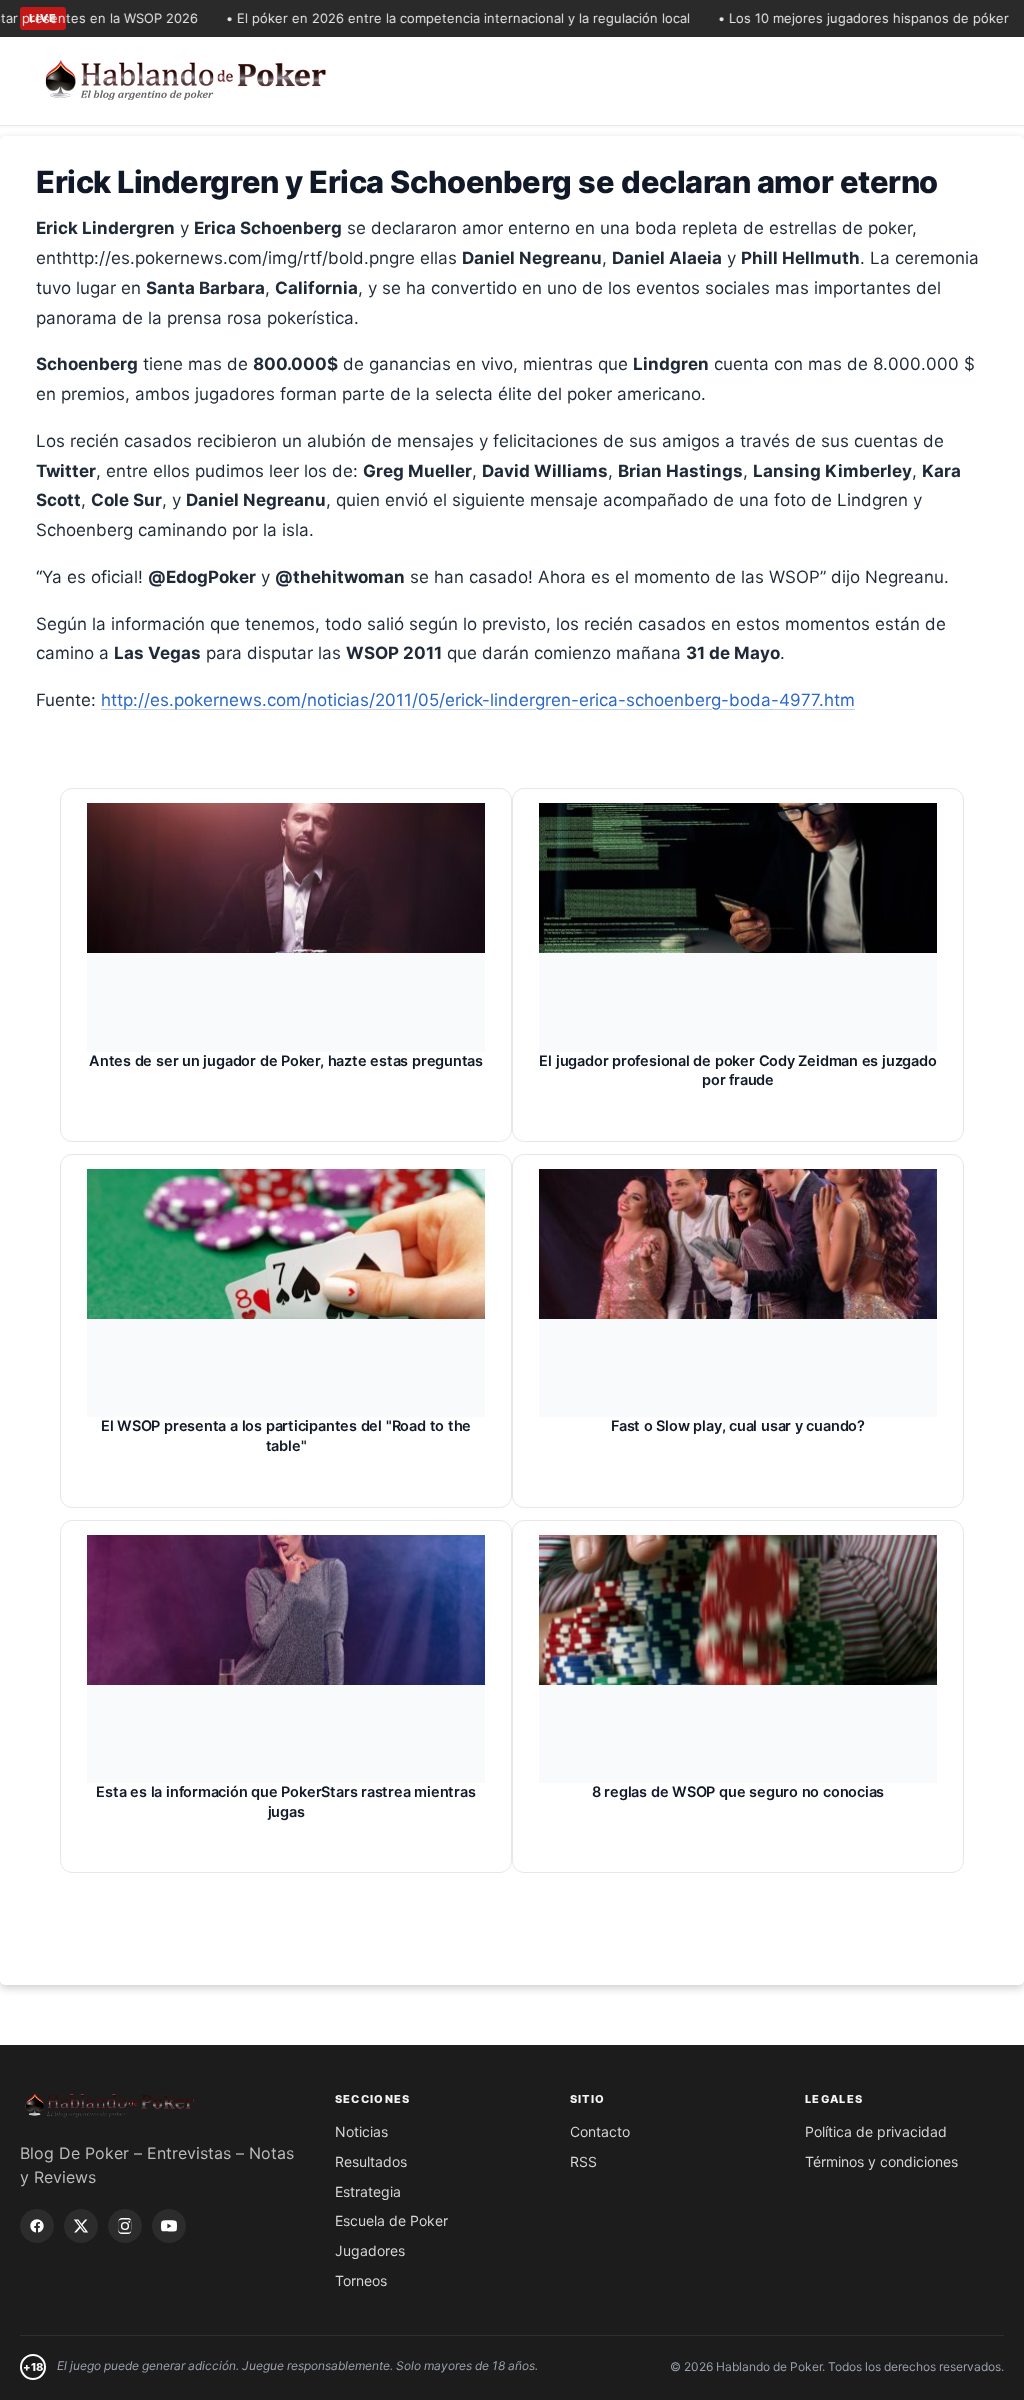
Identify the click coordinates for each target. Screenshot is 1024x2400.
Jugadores (370, 2250)
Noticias (361, 2131)
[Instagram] (125, 2226)
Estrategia (368, 2191)
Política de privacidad (876, 2131)
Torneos (361, 2280)
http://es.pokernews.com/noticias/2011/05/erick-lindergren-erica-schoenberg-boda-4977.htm (478, 700)
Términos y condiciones (881, 2161)
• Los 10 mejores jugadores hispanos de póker (836, 18)
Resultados (371, 2161)
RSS (583, 2161)
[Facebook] (37, 2226)
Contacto (600, 2131)
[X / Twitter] (81, 2226)
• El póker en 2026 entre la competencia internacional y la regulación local (431, 18)
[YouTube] (169, 2226)
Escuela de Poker (391, 2220)
